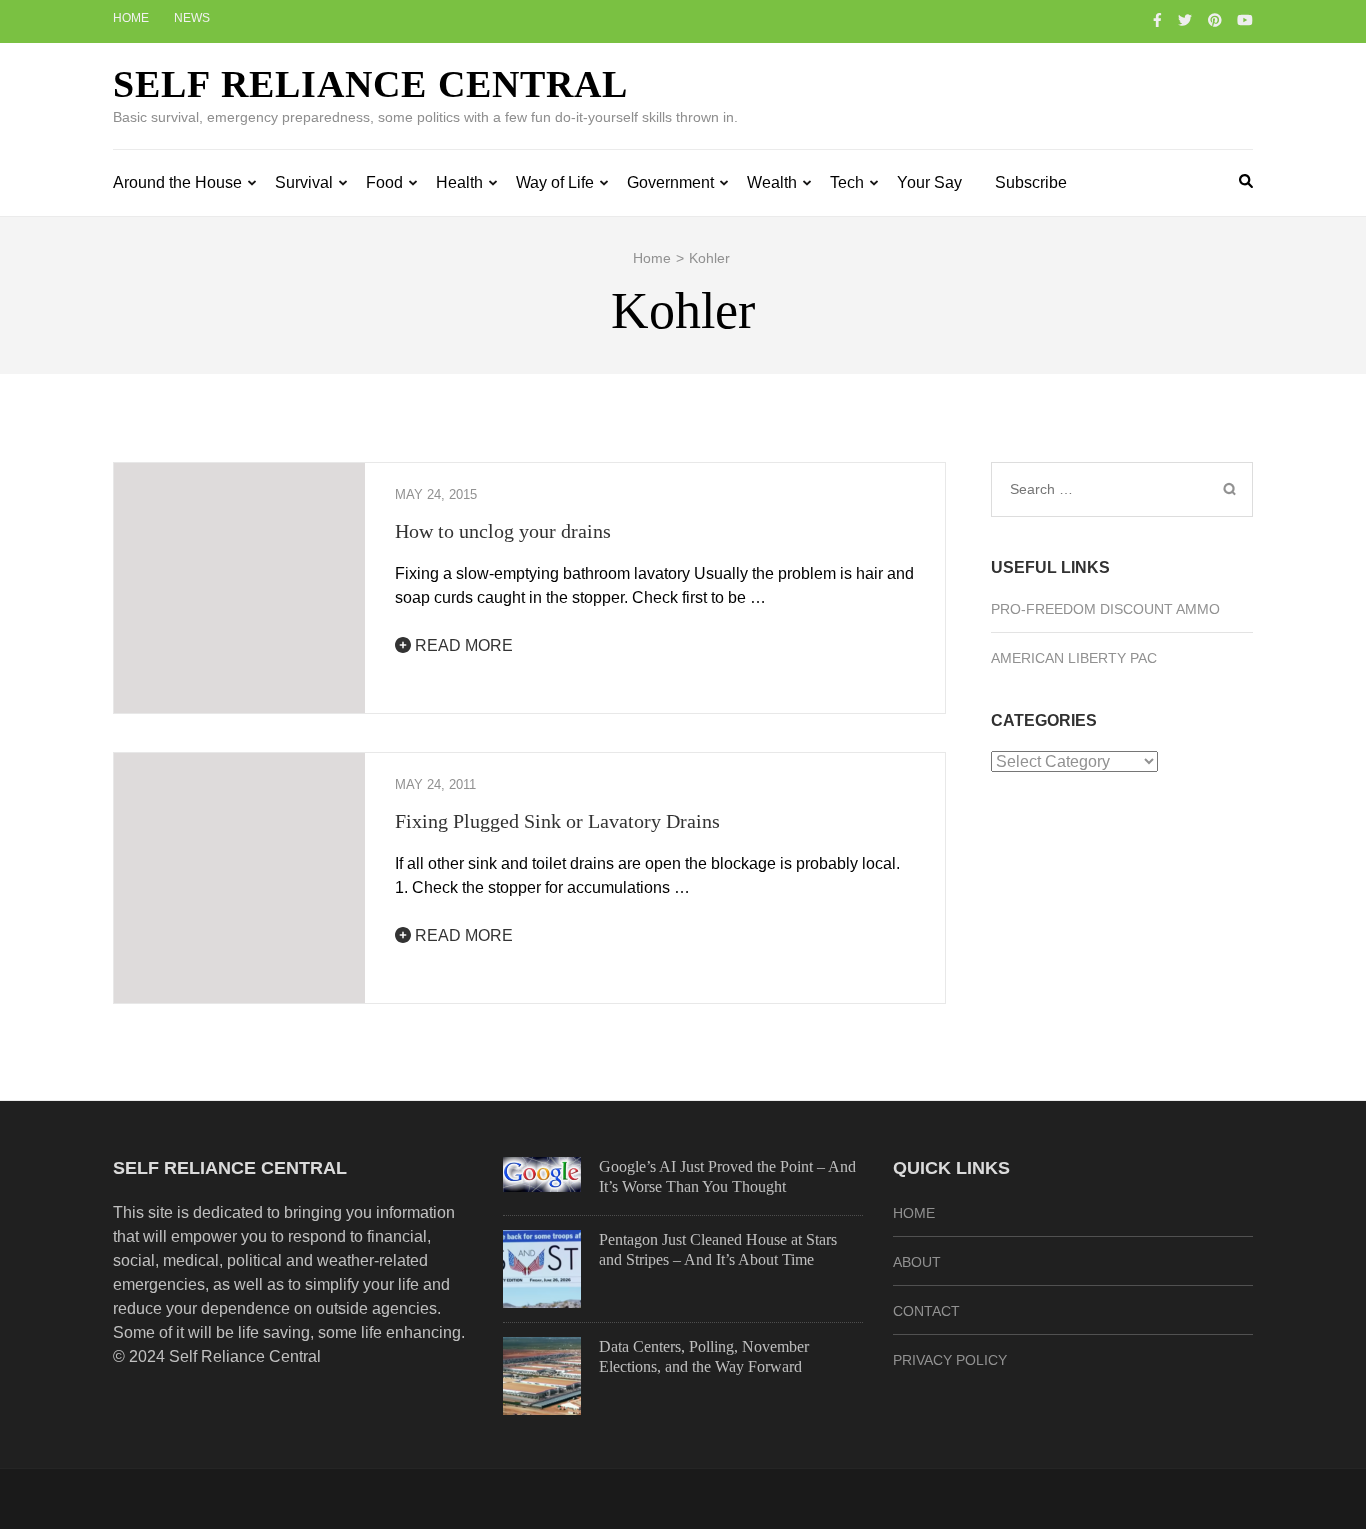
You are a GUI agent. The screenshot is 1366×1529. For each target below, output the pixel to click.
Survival (304, 182)
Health (459, 182)
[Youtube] (1245, 20)
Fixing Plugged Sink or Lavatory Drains (557, 821)
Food (384, 182)
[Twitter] (1185, 20)
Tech (847, 182)
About (917, 1262)
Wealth (772, 182)
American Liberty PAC (1074, 658)
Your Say (929, 182)
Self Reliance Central (370, 84)
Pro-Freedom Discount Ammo (1105, 609)
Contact (926, 1311)
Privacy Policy (950, 1360)
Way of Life (555, 182)
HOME (914, 1213)
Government (670, 182)
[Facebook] (1157, 20)
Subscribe (1031, 182)
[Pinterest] (1215, 20)
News (192, 18)
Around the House (177, 182)
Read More (462, 645)
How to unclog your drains (503, 531)
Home (131, 18)
